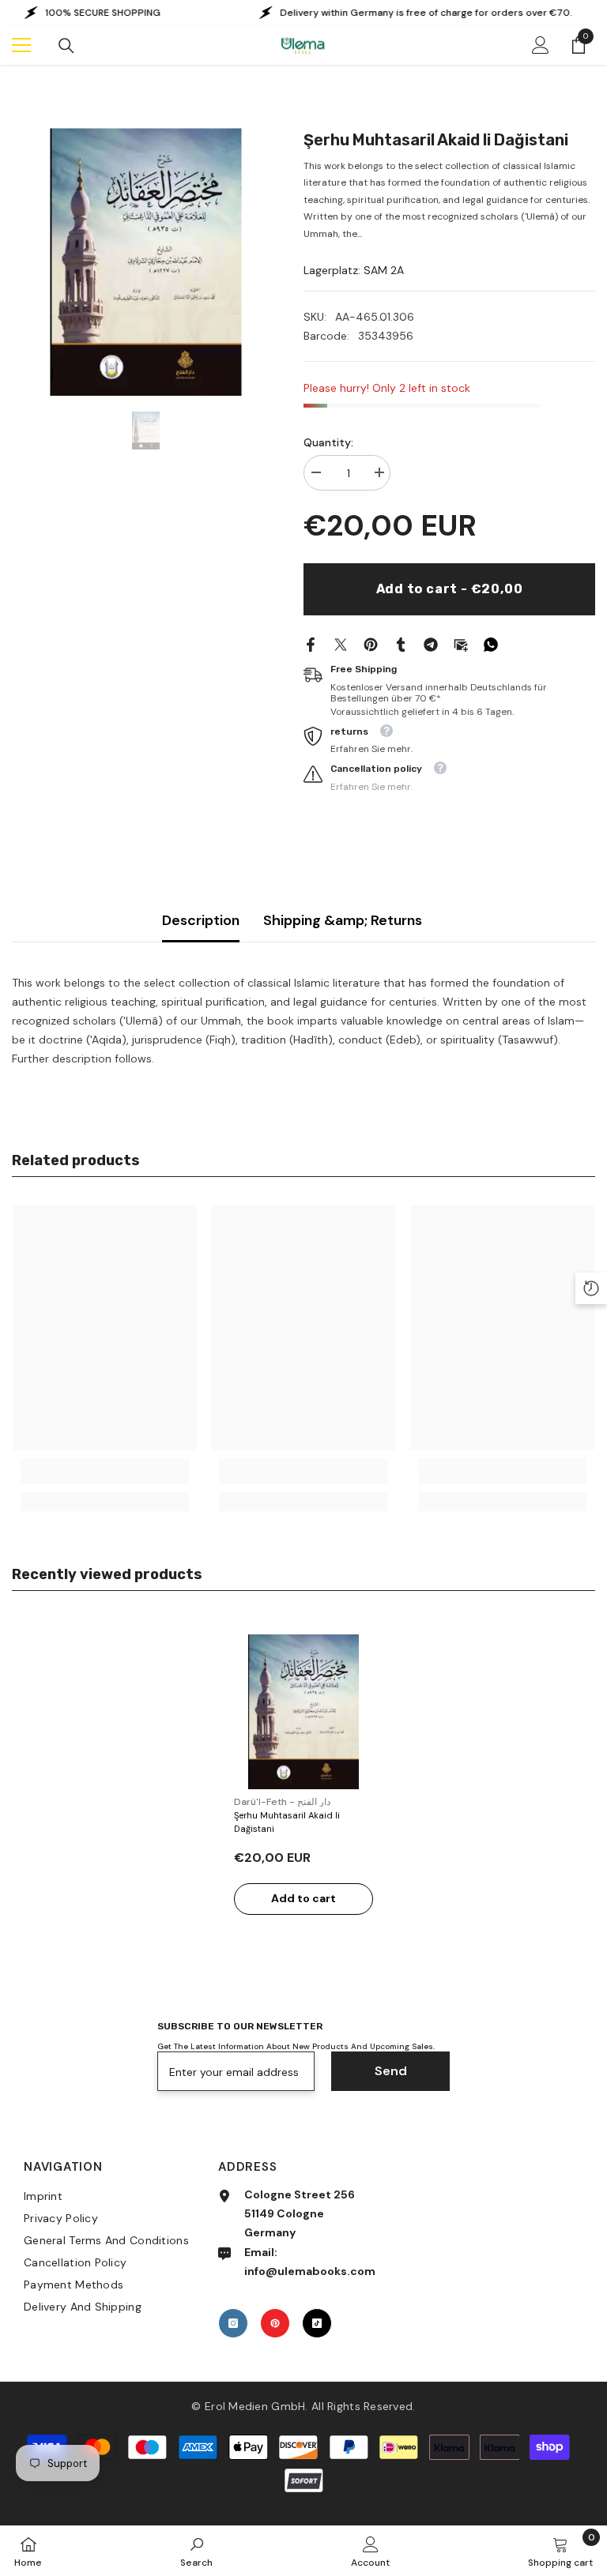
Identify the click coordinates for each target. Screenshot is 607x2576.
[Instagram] (233, 2323)
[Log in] (541, 45)
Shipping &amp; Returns (343, 920)
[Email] (461, 643)
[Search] (66, 46)
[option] (146, 262)
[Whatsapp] (491, 643)
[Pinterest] (371, 643)
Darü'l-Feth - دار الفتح (282, 1802)
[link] (105, 1478)
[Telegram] (431, 643)
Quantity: (328, 442)
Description (201, 920)
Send (391, 2071)
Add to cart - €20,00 (450, 589)
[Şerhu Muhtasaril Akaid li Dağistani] (303, 1712)
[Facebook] (311, 643)
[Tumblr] (401, 643)
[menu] (21, 45)
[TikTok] (317, 2323)
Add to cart (303, 1898)
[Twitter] (341, 643)
